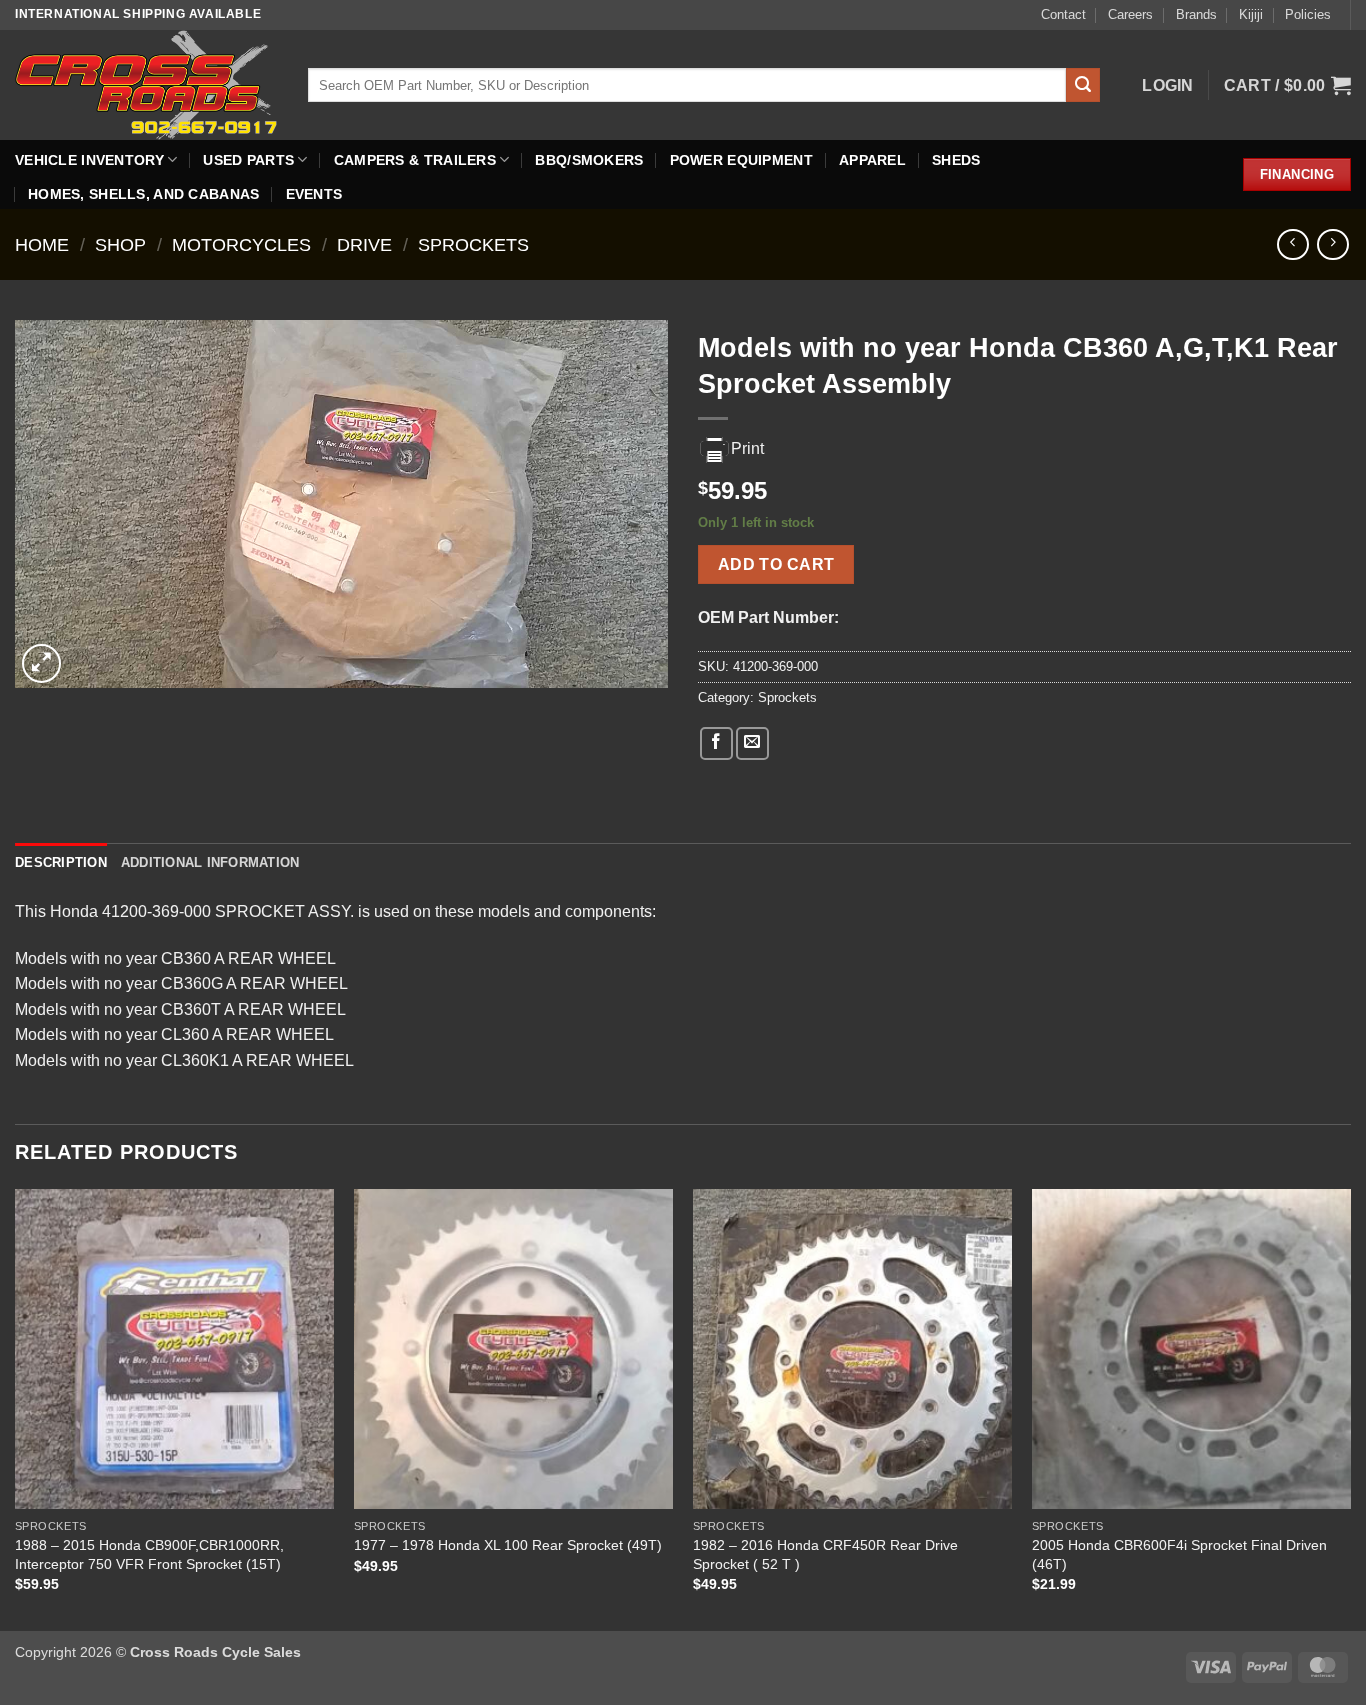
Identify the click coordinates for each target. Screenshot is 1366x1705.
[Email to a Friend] (752, 743)
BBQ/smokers (589, 160)
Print (747, 448)
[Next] (1350, 1408)
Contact (1063, 14)
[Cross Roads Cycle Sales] (146, 84)
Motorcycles (241, 244)
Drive (364, 244)
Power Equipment (741, 160)
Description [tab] (61, 862)
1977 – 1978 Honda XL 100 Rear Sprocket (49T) (508, 1545)
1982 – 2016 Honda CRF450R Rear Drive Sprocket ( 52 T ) (825, 1554)
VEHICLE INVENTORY (89, 160)
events (314, 194)
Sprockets (473, 244)
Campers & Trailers (415, 160)
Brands (1196, 14)
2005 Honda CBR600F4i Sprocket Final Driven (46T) (1179, 1554)
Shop (120, 244)
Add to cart (776, 564)
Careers (1130, 14)
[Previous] (16, 1408)
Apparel (872, 160)
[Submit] (1083, 85)
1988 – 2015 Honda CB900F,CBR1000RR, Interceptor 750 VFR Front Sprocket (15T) (149, 1554)
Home (42, 244)
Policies (1308, 14)
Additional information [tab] (210, 862)
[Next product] (1292, 244)
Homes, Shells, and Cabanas (144, 194)
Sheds (956, 160)
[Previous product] (1332, 244)
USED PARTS (248, 160)
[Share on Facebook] (716, 743)
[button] (1168, 85)
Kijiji (1251, 14)
